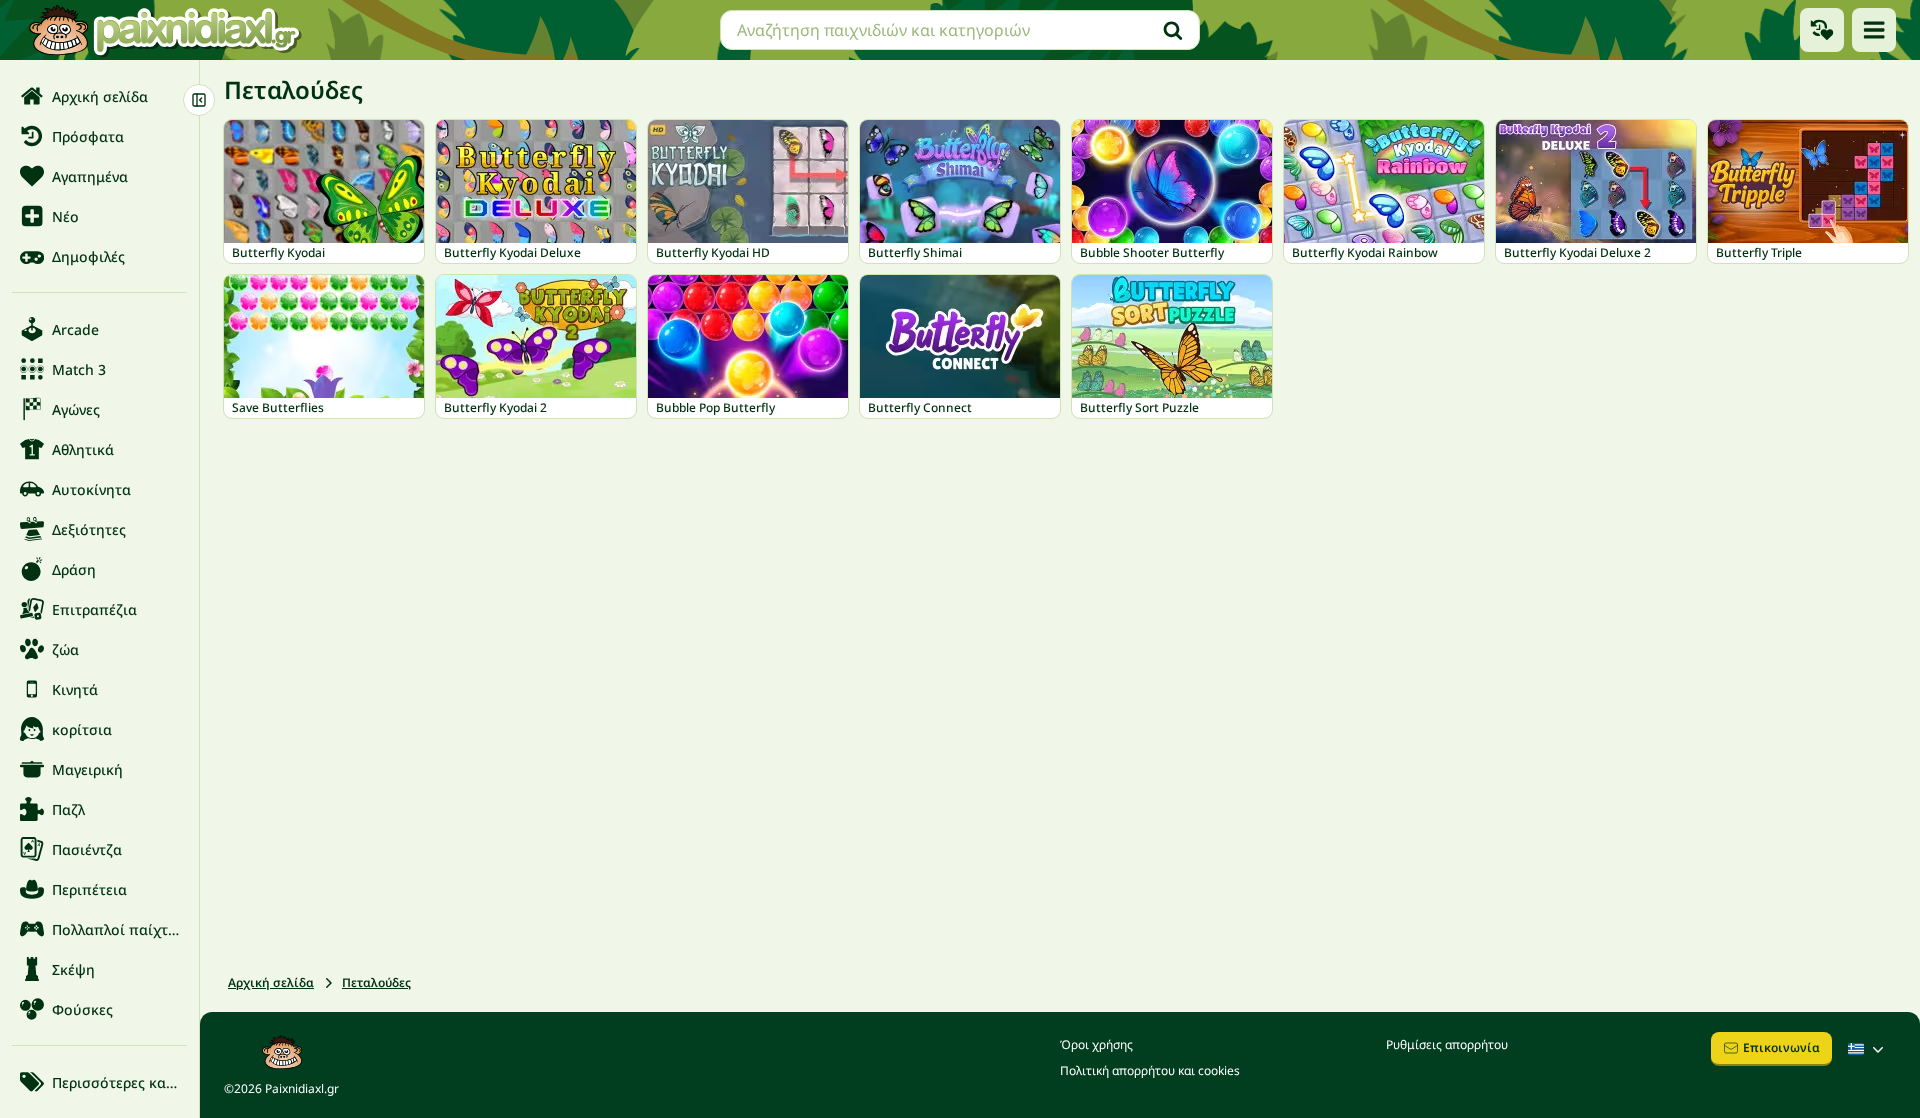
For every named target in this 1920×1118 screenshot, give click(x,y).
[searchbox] (960, 30)
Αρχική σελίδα (271, 982)
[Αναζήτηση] (1173, 30)
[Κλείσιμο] (199, 100)
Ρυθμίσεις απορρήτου (1447, 1044)
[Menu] (1874, 30)
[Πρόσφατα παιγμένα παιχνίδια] (1822, 30)
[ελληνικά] (1868, 1049)
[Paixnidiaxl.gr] (165, 30)
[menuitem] (99, 96)
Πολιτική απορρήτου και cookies (1150, 1070)
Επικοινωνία (1781, 1047)
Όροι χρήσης (1096, 1044)
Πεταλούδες (376, 982)
